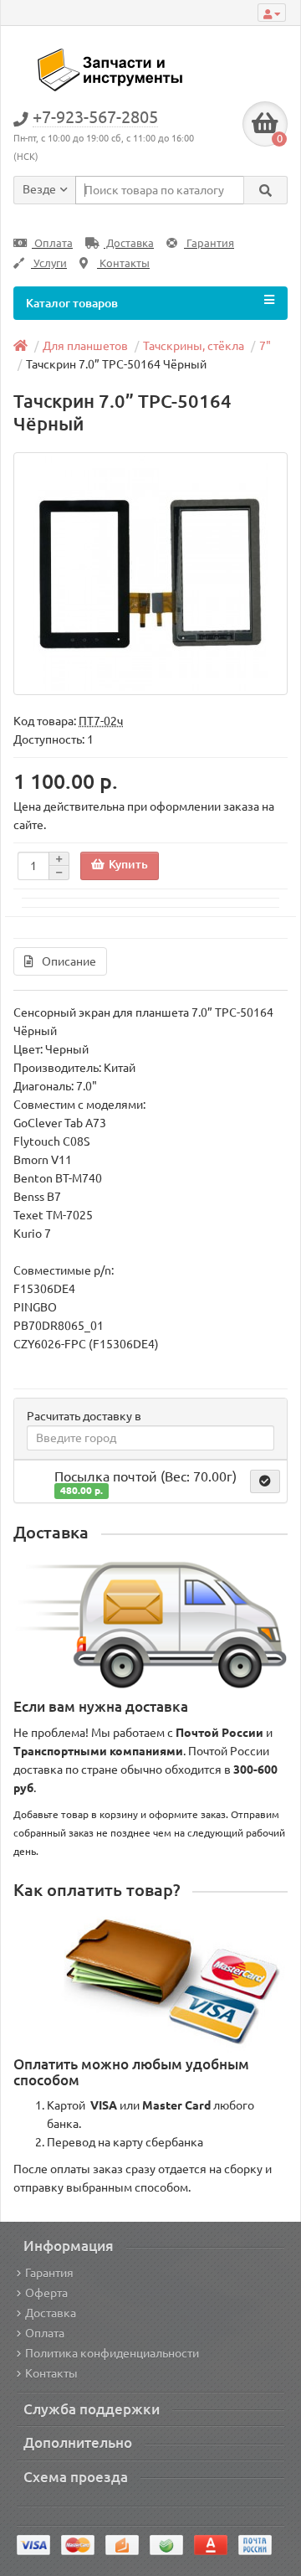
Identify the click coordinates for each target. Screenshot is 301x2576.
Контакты (123, 263)
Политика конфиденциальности (112, 2353)
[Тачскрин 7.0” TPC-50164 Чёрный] (150, 574)
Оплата (52, 243)
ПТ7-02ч (101, 721)
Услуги (49, 263)
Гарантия (209, 243)
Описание (69, 961)
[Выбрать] (265, 1481)
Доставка (129, 243)
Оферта (46, 2293)
